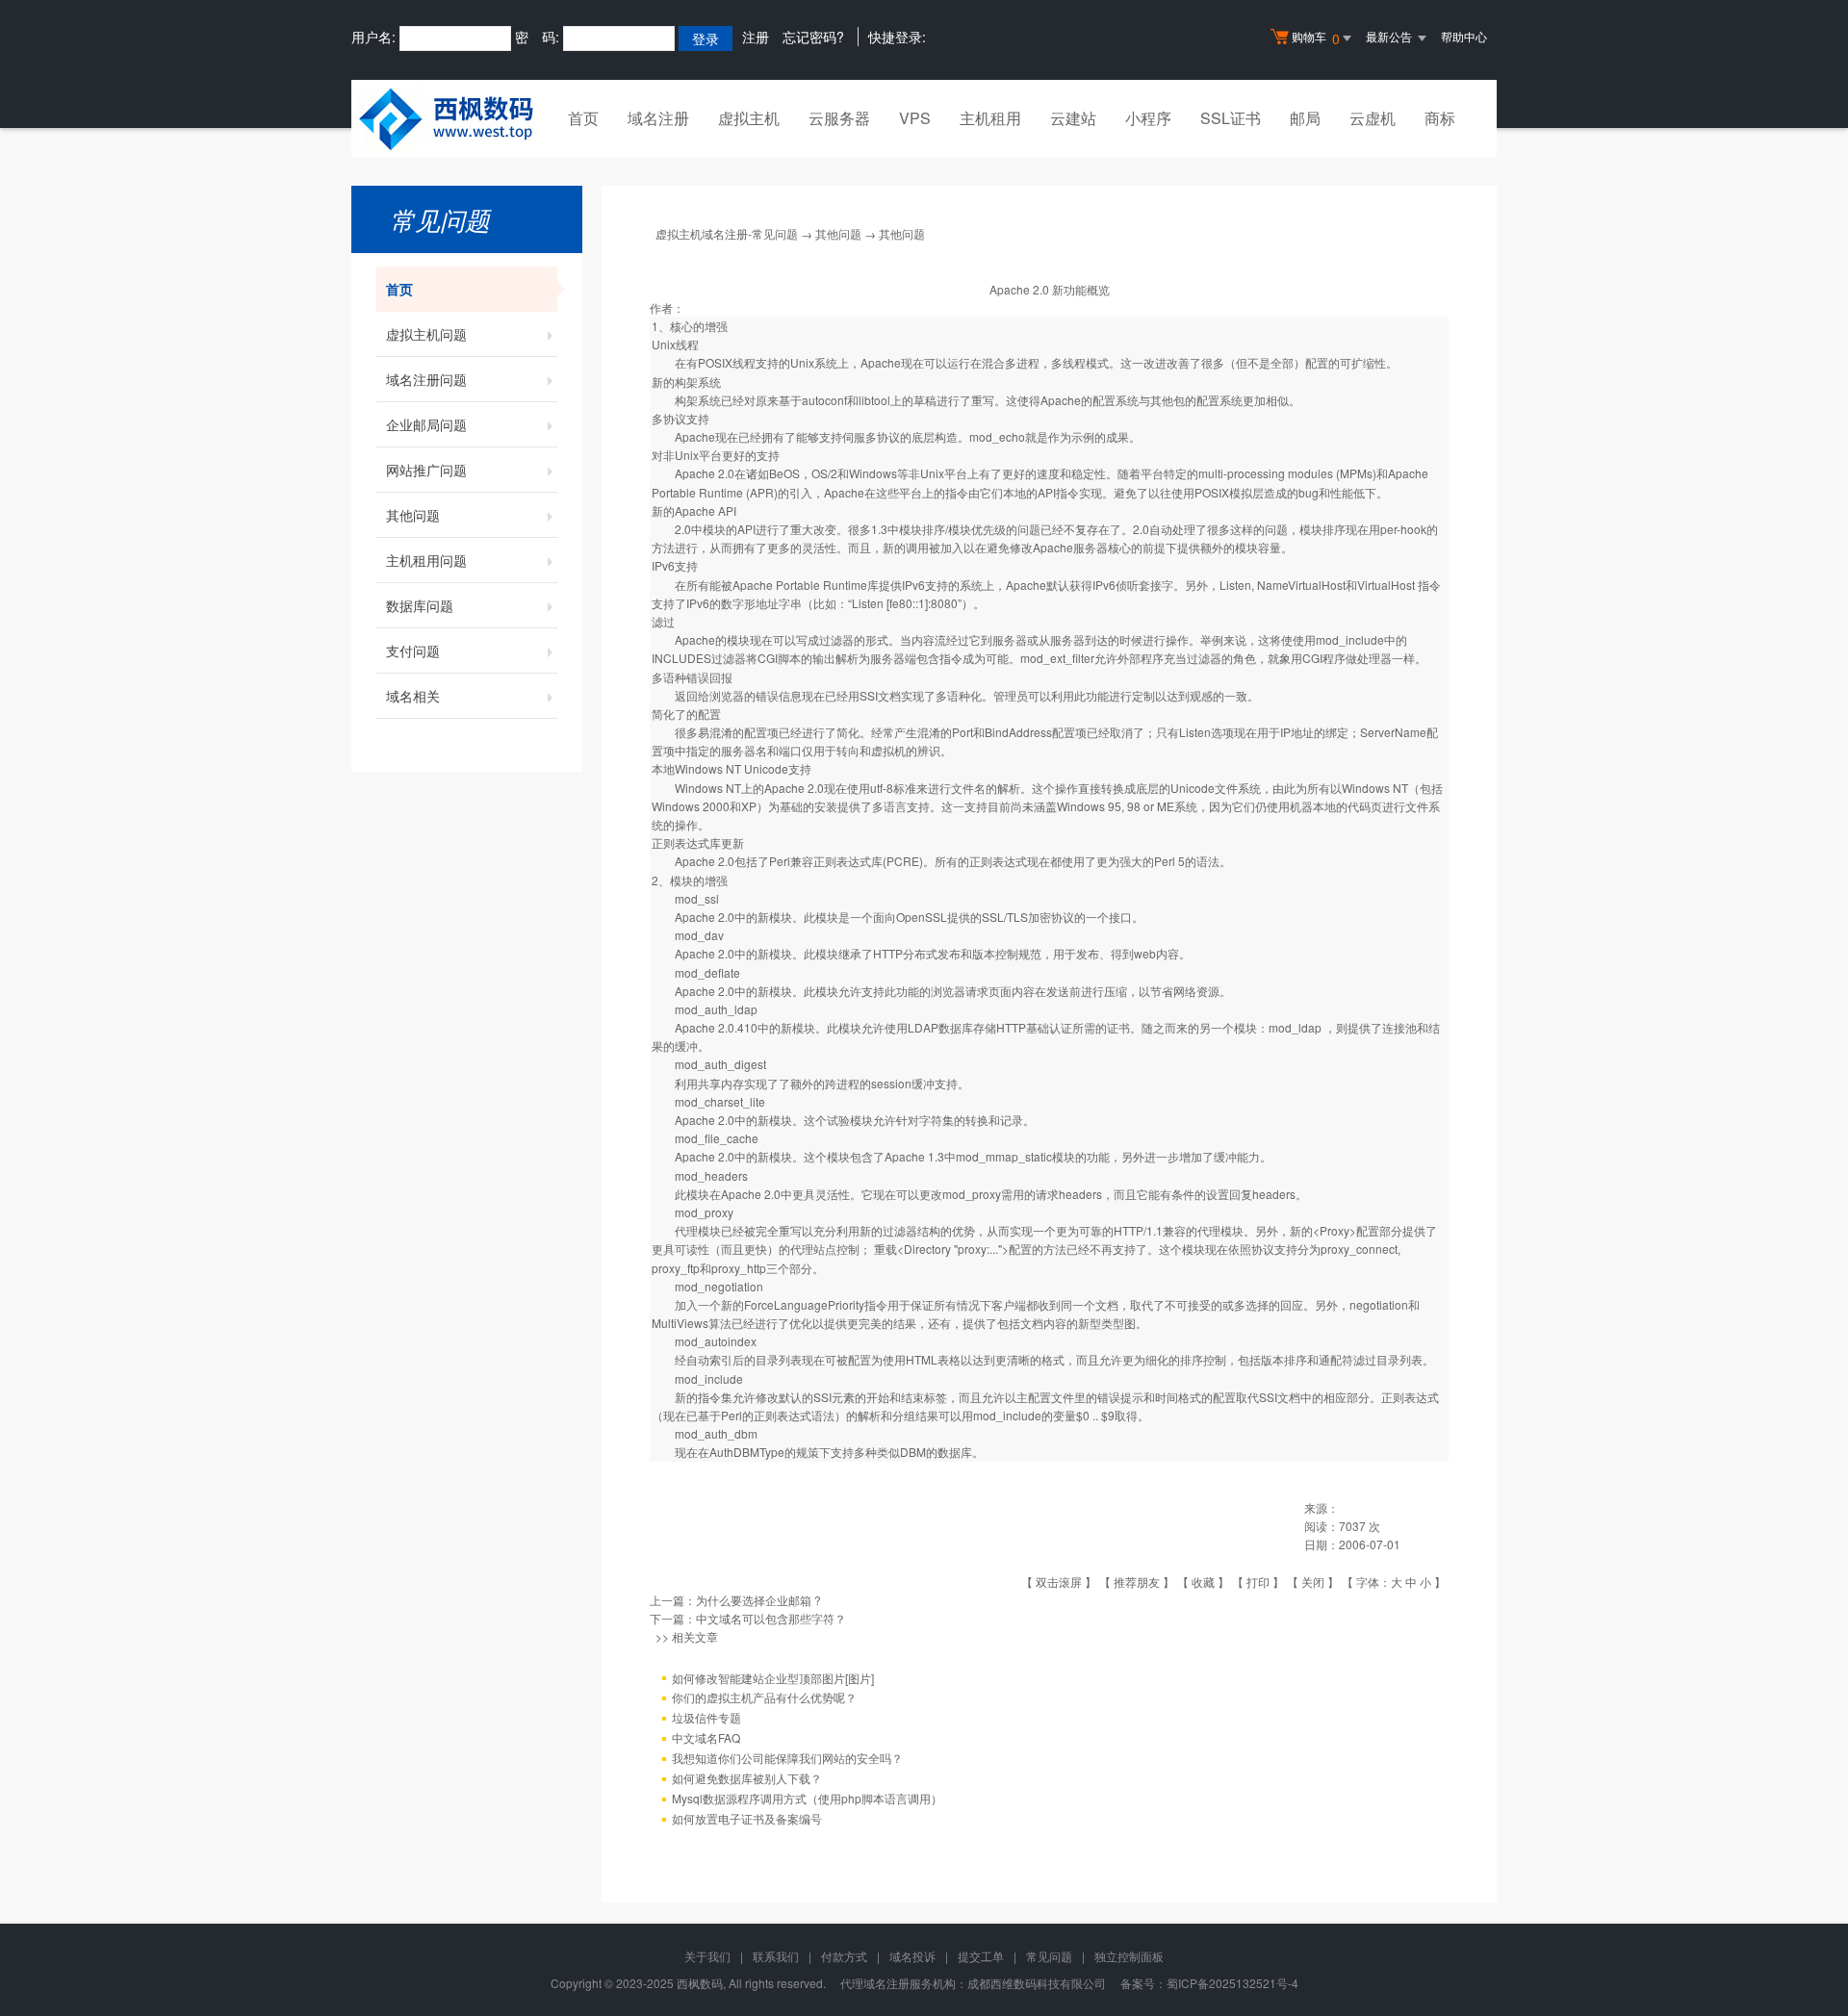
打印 (1258, 1582)
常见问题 (1049, 1956)
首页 (583, 118)
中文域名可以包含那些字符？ (771, 1618)
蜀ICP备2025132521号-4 (1232, 1983)
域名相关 (413, 696)
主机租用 (990, 118)
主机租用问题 (426, 560)
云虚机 (1373, 118)
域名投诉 (912, 1956)
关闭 (1313, 1582)
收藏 (1203, 1582)
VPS (915, 118)
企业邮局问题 (426, 424)
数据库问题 (420, 605)
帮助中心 (1464, 36)
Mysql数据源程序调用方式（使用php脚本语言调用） (807, 1798)
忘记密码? (813, 37)
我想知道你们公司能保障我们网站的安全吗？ (787, 1758)
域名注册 (658, 118)
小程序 (1148, 118)
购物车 (1316, 38)
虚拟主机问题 (426, 334)
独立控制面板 (1129, 1956)
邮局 (1305, 118)
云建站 (1073, 118)
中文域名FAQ (706, 1737)
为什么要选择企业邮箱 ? (758, 1600)
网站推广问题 (426, 470)
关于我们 (707, 1956)
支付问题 (413, 651)
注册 (756, 37)
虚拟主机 (749, 118)
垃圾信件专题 (706, 1717)
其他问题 (413, 515)
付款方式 (844, 1956)
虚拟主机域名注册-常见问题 (727, 233)
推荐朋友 (1137, 1582)
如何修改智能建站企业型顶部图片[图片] (773, 1678)
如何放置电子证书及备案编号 (747, 1818)
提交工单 (981, 1956)
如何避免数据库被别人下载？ (747, 1778)
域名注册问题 (426, 379)
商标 (1440, 118)
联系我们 (776, 1956)
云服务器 (839, 118)
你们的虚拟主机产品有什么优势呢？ (764, 1697)
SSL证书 (1231, 118)
